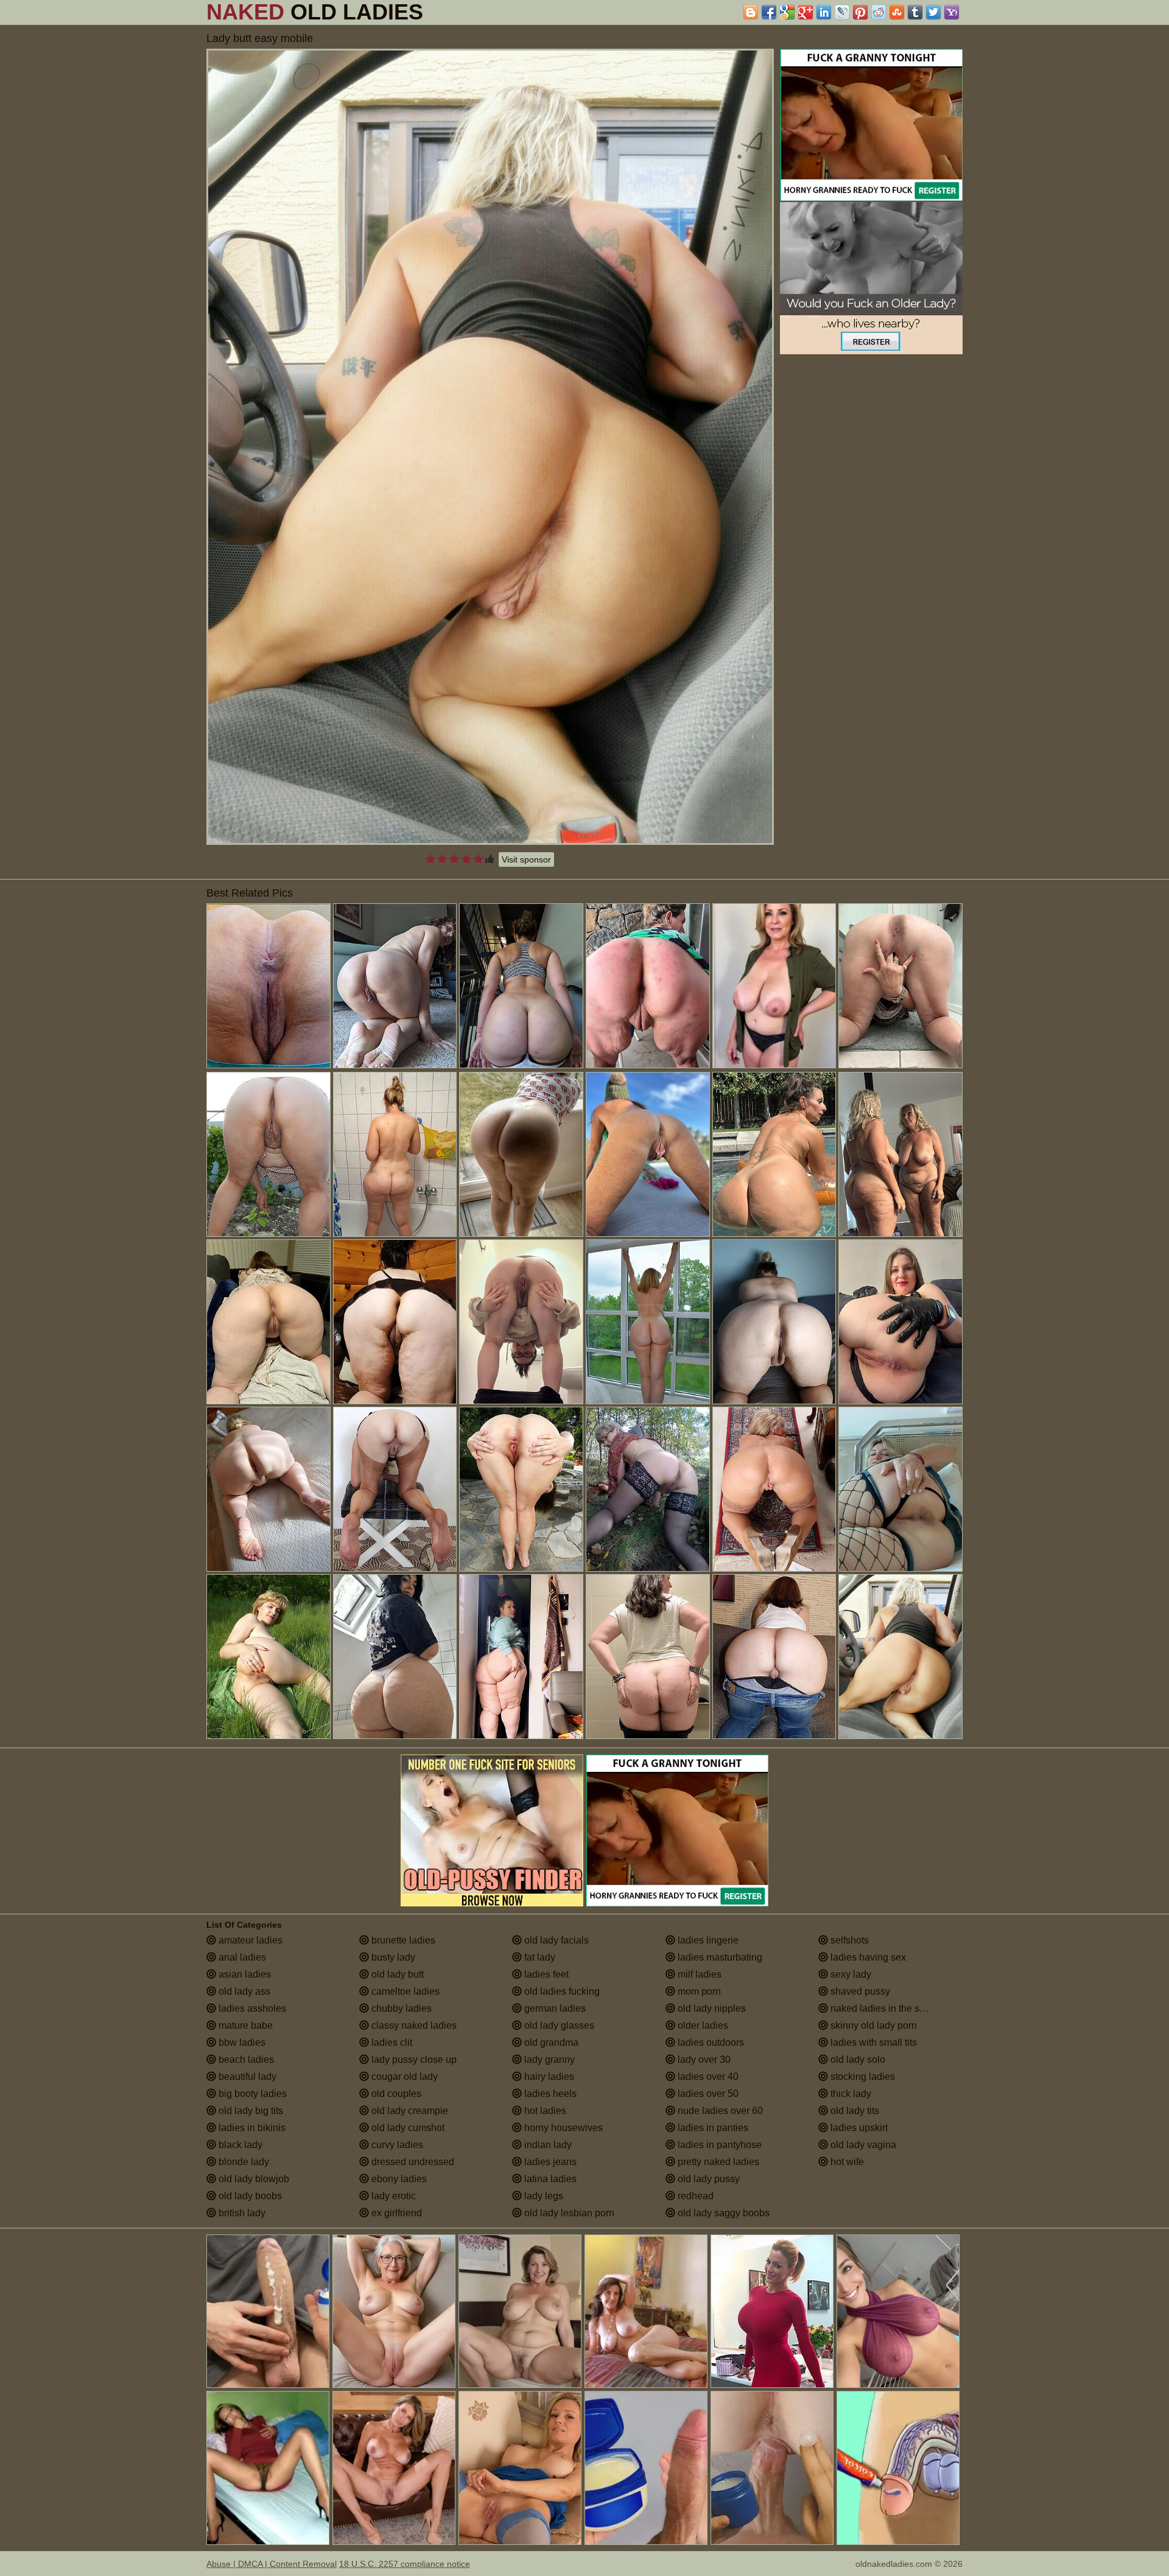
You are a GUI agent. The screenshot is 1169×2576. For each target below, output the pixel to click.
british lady (241, 2213)
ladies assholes (251, 2008)
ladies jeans (549, 2162)
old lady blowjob (253, 2179)
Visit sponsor (526, 859)
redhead (694, 2196)
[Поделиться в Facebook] (769, 12)
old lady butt (396, 1974)
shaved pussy (859, 1991)
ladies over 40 (707, 2077)
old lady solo (857, 2060)
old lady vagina (862, 2145)
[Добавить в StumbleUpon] (897, 12)
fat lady (539, 1957)
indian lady (547, 2145)
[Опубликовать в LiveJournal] (842, 12)
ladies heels (549, 2094)
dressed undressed (412, 2162)
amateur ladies (249, 1940)
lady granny (548, 2060)
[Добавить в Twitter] (933, 12)
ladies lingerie (707, 1940)
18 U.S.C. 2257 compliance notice (405, 2564)
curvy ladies (396, 2145)
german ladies (554, 2008)
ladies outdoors (710, 2042)
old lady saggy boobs (722, 2213)
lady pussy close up (413, 2060)
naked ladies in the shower (887, 2008)
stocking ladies (862, 2077)
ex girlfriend (395, 2213)
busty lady (392, 1957)
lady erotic (392, 2196)
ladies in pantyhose (718, 2145)
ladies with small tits (872, 2042)
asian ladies (244, 1974)
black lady (239, 2145)
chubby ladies (400, 2008)
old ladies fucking (561, 1991)
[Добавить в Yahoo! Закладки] (952, 12)
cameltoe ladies (404, 1991)
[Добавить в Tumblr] (915, 12)
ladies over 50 (707, 2094)
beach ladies (245, 2060)
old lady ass (243, 1991)
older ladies (702, 2025)
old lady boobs (249, 2196)
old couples (395, 2094)
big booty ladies (251, 2094)
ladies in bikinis (251, 2128)
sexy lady (850, 1974)
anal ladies (241, 1957)
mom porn (698, 1991)
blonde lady (243, 2162)
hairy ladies (548, 2077)
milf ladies (698, 1974)
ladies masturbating (719, 1957)
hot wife (846, 2162)
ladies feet (545, 1974)
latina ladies (549, 2179)
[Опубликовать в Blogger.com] (751, 12)
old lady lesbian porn (568, 2213)
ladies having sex (867, 1957)
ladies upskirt (858, 2128)
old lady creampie (409, 2111)
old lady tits (854, 2111)
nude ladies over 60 (719, 2111)
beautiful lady (246, 2077)
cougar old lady (403, 2077)
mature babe (244, 2025)
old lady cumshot (407, 2128)
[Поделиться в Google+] (806, 12)
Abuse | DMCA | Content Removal (272, 2564)
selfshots (848, 1940)
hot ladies (544, 2111)
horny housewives (562, 2128)
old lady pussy (707, 2179)
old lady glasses (558, 2025)
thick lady (850, 2094)
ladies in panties (712, 2128)
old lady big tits (250, 2111)
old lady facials (555, 1940)
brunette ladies (402, 1940)
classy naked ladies (413, 2025)
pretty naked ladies (717, 2162)
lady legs (542, 2196)
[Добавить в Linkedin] (824, 12)
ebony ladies (398, 2179)
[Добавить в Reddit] (879, 12)
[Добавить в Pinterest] (860, 12)
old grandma (550, 2042)
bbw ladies (241, 2042)
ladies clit (391, 2042)
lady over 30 (703, 2060)
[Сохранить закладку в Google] (787, 12)
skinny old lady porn (872, 2025)
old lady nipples (711, 2008)
